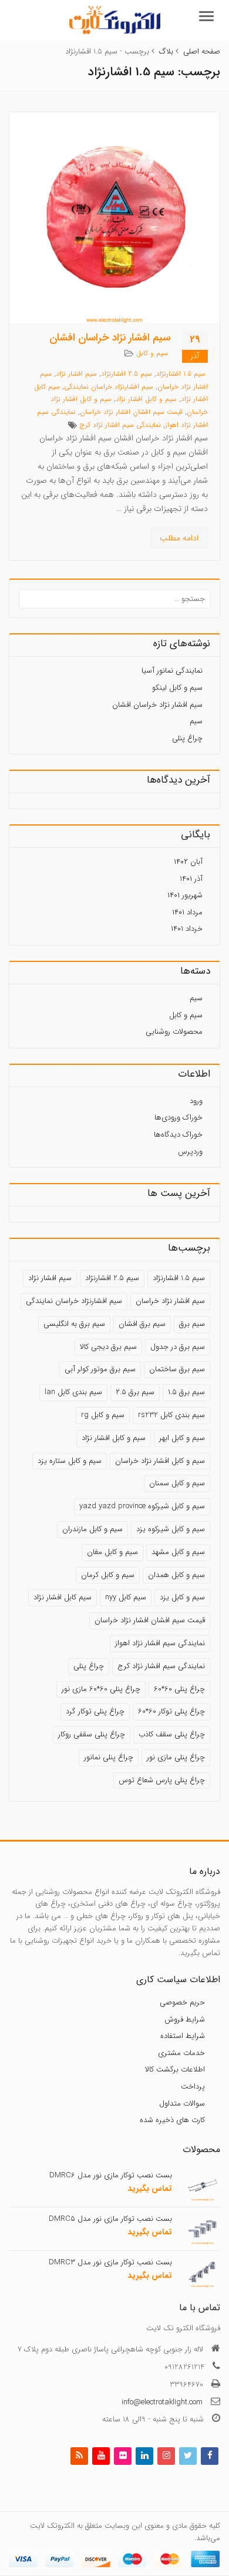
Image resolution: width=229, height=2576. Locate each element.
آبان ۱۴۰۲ (188, 862)
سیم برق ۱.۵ (186, 1392)
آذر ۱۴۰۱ (191, 879)
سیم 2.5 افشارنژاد (127, 374)
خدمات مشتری (181, 2053)
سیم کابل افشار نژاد (63, 1597)
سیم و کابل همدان (176, 1575)
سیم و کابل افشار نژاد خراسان (160, 1461)
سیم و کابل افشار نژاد (146, 399)
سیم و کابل (152, 353)
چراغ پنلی (187, 738)
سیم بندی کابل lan (73, 1392)
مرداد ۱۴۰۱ (187, 912)
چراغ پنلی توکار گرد (95, 1711)
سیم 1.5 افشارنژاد (181, 374)
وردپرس (190, 1152)
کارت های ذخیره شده (172, 2120)
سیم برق (192, 1324)
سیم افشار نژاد (76, 374)
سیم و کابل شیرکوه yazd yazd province (142, 1506)
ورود (196, 1101)
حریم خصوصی (182, 2002)
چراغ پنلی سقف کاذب (172, 1734)
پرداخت (193, 2086)
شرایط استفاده (183, 2036)
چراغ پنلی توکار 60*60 (171, 1711)
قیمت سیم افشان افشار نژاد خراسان (131, 412)
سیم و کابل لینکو (177, 688)
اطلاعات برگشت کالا (175, 2069)
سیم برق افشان (142, 1324)
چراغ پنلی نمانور (109, 1757)
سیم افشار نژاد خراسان (170, 1301)
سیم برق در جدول (178, 1347)
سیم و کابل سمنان (177, 1483)
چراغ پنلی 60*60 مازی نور (101, 1689)
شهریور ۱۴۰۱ (185, 895)
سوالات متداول (182, 2103)
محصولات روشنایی (174, 1032)
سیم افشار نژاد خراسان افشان (110, 338)
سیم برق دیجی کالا (108, 1347)
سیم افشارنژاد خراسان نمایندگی (109, 387)
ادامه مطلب (179, 538)
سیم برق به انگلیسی (74, 1324)
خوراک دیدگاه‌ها (178, 1135)
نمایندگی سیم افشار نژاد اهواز (160, 1643)
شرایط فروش (185, 2019)
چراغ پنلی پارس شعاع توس (162, 1780)
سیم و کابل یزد (182, 1597)
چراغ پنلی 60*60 (179, 1689)
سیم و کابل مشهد (178, 1552)
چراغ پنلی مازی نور (176, 1757)
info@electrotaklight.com (162, 2402)
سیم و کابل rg (103, 1415)
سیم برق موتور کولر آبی (100, 1369)
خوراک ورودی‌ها (179, 1117)
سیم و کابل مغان (112, 1552)
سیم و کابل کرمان (108, 1575)
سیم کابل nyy (126, 1597)
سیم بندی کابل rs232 (171, 1415)
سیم (196, 721)
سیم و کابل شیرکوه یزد (171, 1529)
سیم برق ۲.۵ (135, 1392)
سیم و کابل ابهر (182, 1438)
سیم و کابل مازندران (92, 1529)
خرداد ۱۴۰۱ (187, 929)
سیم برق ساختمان (177, 1369)
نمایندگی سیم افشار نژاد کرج (120, 425)
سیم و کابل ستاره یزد (70, 1461)
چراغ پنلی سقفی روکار (92, 1734)
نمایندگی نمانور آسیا (172, 671)
